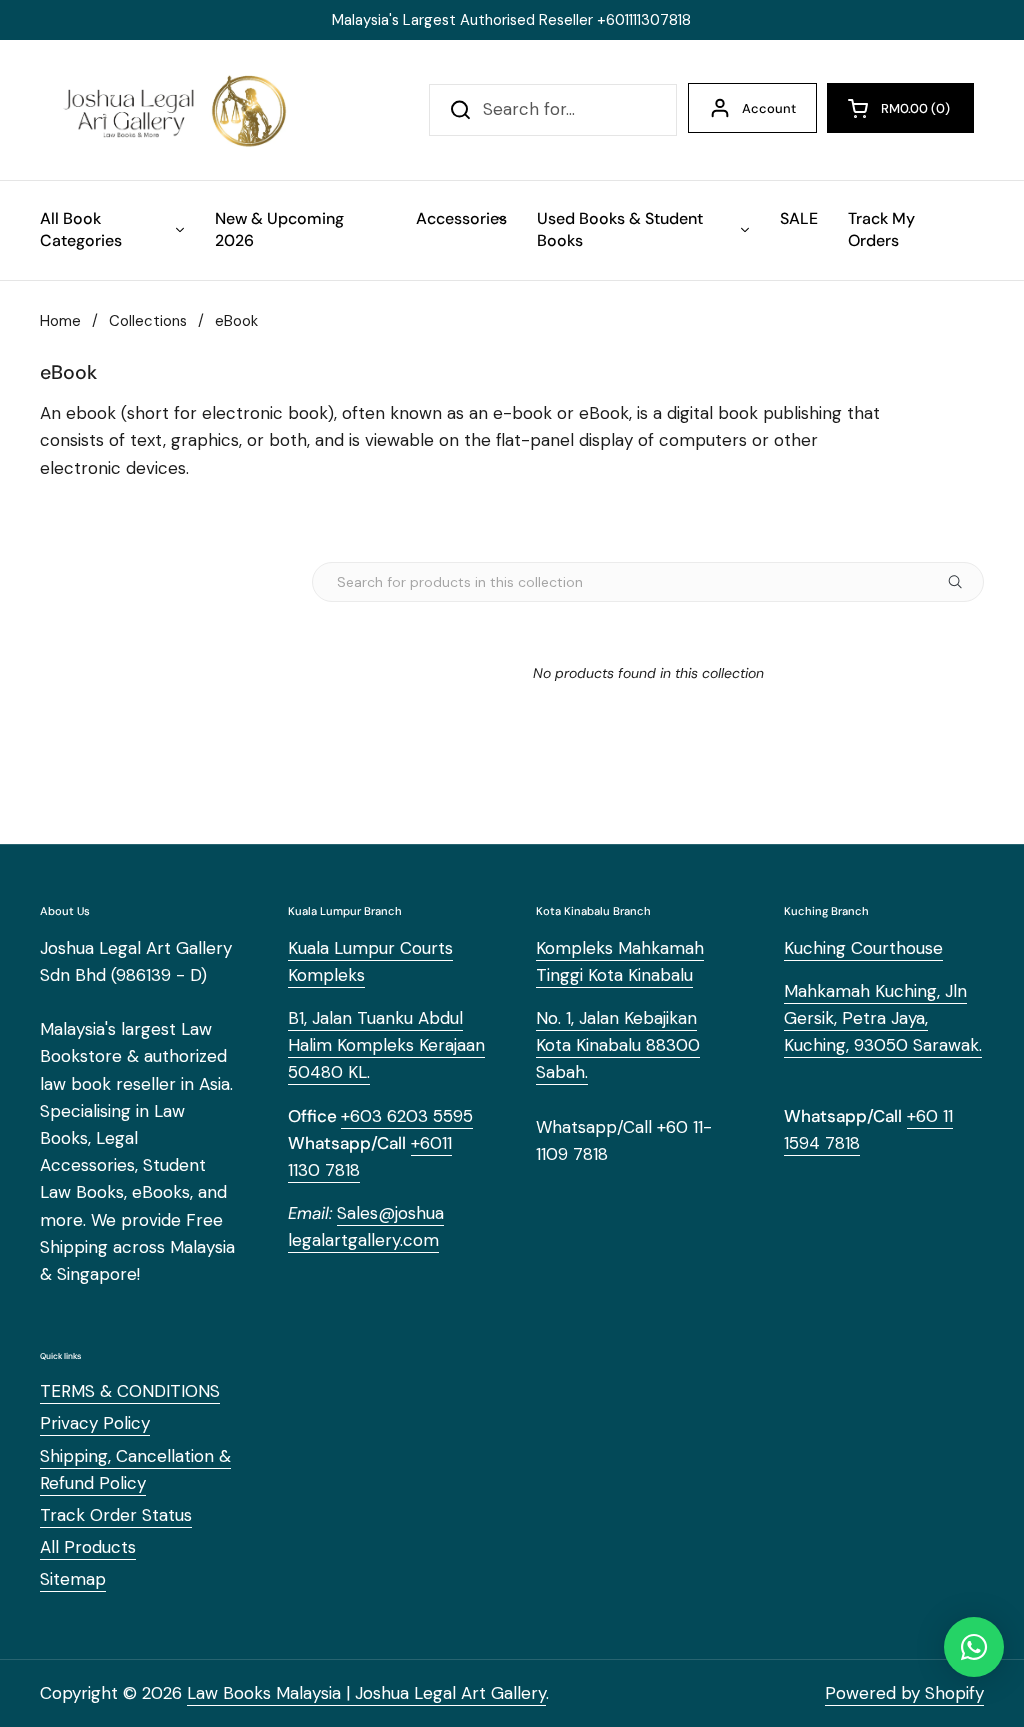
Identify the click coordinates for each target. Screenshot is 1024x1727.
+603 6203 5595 (407, 1116)
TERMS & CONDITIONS (130, 1391)
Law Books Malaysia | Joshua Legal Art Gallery (366, 1693)
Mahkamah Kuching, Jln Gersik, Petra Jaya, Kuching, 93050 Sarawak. (883, 1018)
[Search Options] (963, 582)
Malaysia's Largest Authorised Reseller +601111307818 (511, 20)
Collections (148, 321)
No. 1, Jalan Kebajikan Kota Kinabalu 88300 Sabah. (618, 1045)
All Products (88, 1547)
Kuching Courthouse (863, 948)
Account (769, 108)
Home (60, 321)
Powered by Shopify (904, 1693)
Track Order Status (116, 1515)
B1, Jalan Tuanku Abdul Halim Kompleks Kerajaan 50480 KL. (386, 1045)
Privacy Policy (95, 1423)
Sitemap (73, 1579)
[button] (900, 108)
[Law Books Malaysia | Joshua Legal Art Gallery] (174, 110)
